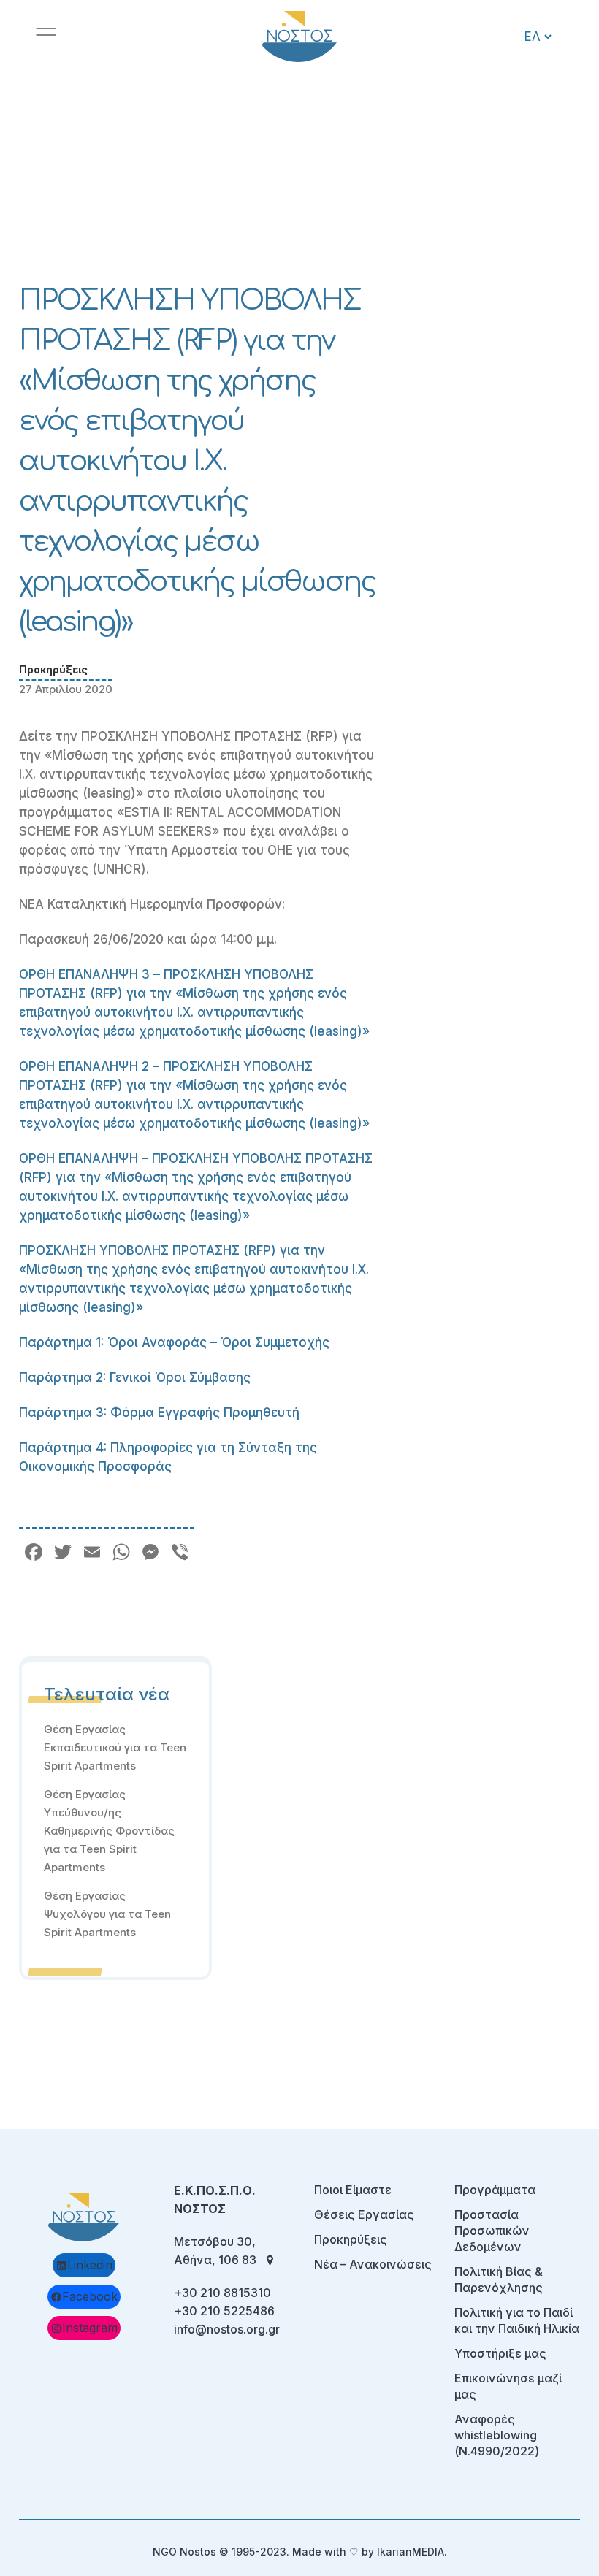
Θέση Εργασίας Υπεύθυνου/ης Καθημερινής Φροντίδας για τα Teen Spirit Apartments (109, 1831)
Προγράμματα (495, 2190)
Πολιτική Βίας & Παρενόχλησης (499, 2279)
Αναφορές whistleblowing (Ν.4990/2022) (497, 2435)
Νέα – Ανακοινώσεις (373, 2264)
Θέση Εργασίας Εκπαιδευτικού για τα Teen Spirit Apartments (115, 1747)
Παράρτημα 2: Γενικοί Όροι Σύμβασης (135, 1377)
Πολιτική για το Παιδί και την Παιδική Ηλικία (517, 2320)
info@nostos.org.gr (227, 2329)
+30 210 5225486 (224, 2311)
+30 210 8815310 (222, 2293)
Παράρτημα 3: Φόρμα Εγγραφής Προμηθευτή (159, 1413)
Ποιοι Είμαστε (353, 2190)
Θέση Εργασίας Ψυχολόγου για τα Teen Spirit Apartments (107, 1914)
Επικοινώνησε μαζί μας (508, 2386)
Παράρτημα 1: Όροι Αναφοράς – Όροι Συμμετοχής (174, 1342)
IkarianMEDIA (411, 2552)
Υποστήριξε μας (500, 2353)
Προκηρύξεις (53, 669)
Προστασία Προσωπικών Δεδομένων (492, 2231)
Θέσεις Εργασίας (364, 2214)
